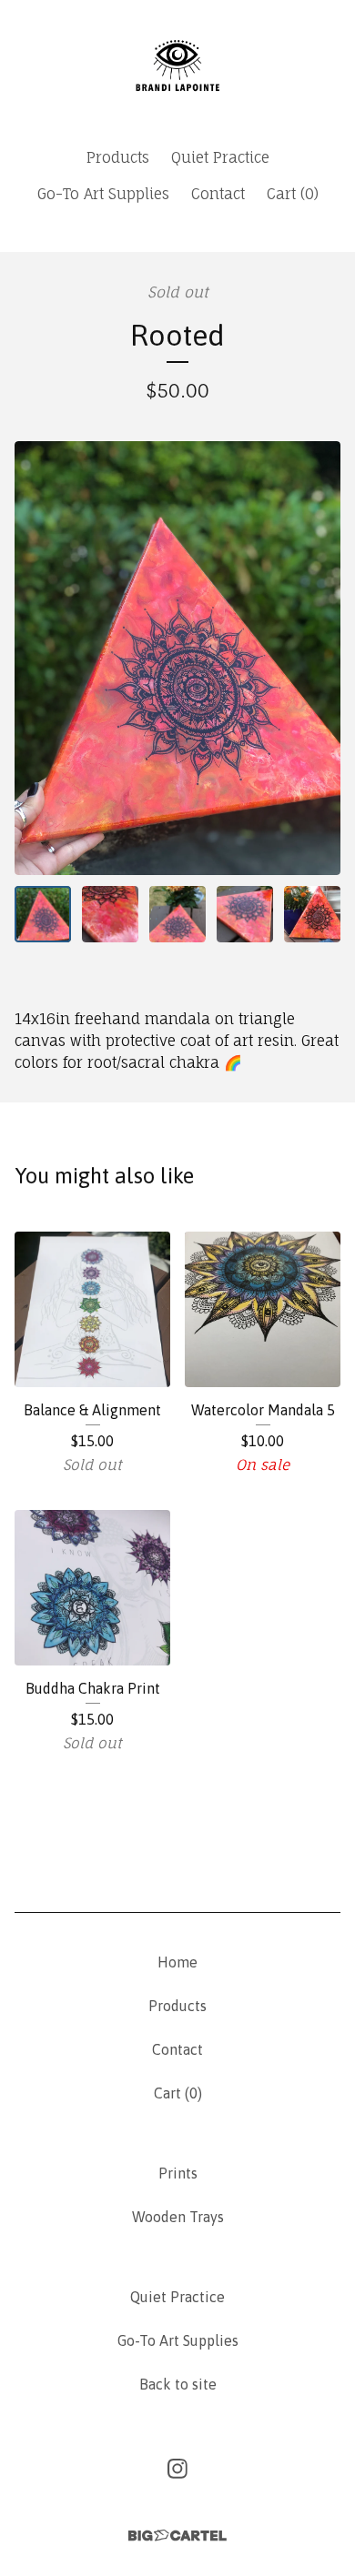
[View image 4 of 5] (245, 914)
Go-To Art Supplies (103, 194)
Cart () (293, 194)
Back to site (178, 2384)
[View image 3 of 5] (177, 914)
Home (177, 1962)
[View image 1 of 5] (43, 914)
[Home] (177, 66)
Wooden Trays (178, 2217)
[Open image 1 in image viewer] (177, 658)
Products (118, 157)
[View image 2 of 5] (110, 914)
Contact (218, 194)
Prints (178, 2173)
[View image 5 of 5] (312, 914)
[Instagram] (177, 2469)
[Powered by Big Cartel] (177, 2536)
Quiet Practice (220, 157)
